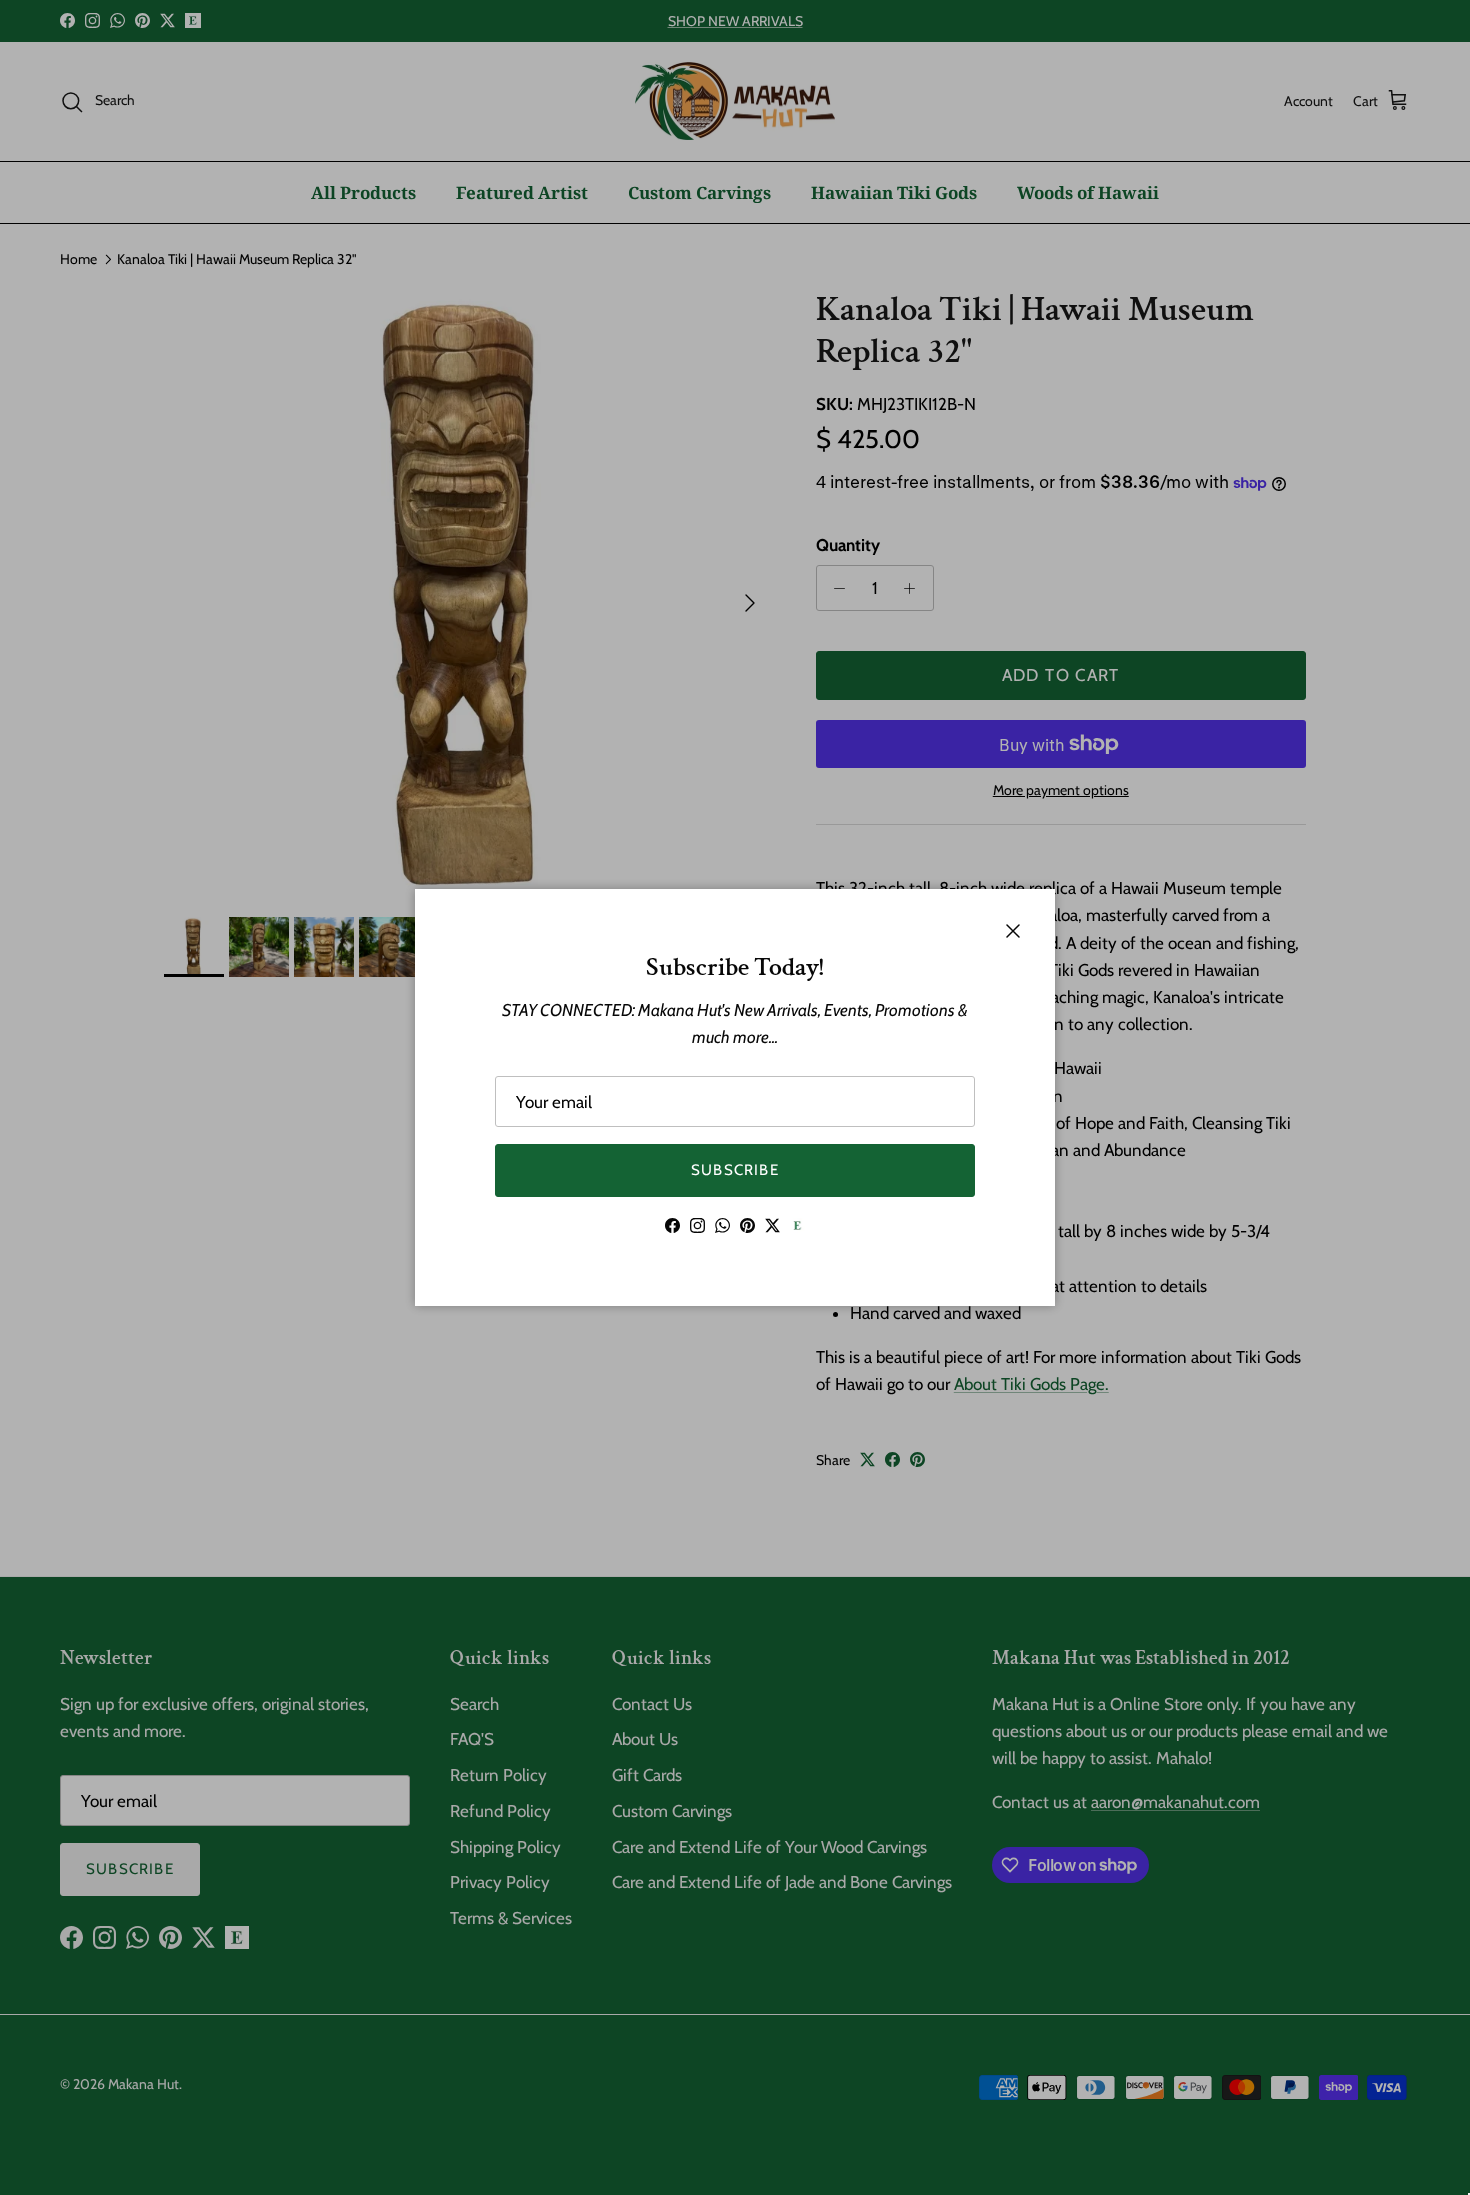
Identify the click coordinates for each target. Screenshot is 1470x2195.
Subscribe (735, 1170)
